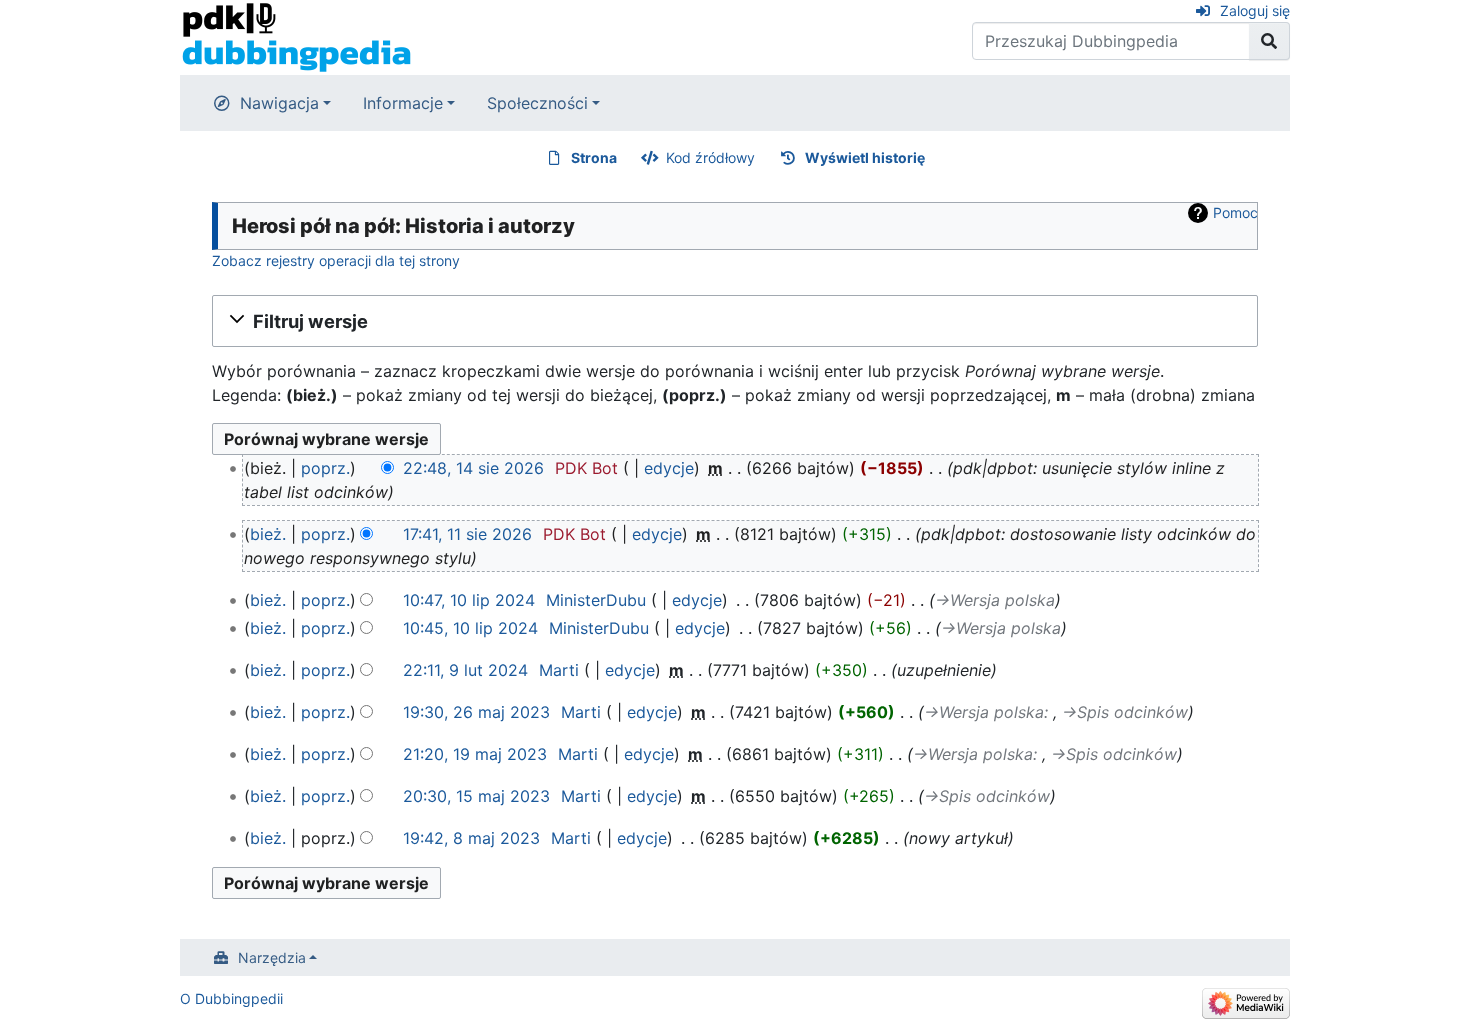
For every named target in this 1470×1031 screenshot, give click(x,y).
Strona (594, 157)
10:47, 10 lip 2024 (469, 600)
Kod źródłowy (710, 157)
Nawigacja (279, 103)
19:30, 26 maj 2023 (476, 712)
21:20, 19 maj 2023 (475, 754)
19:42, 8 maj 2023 (471, 838)
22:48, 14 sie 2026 (473, 468)
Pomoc (1235, 212)
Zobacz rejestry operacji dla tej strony (336, 260)
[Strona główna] (296, 36)
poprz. (325, 468)
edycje (669, 468)
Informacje (403, 103)
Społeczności (537, 103)
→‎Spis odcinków (1125, 712)
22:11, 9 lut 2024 (465, 670)
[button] (735, 321)
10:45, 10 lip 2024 (470, 628)
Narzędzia (272, 957)
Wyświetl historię (865, 157)
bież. (268, 534)
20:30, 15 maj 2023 (476, 796)
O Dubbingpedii (231, 998)
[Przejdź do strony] (1269, 41)
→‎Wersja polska (995, 600)
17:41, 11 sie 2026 (467, 534)
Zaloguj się (1255, 10)
